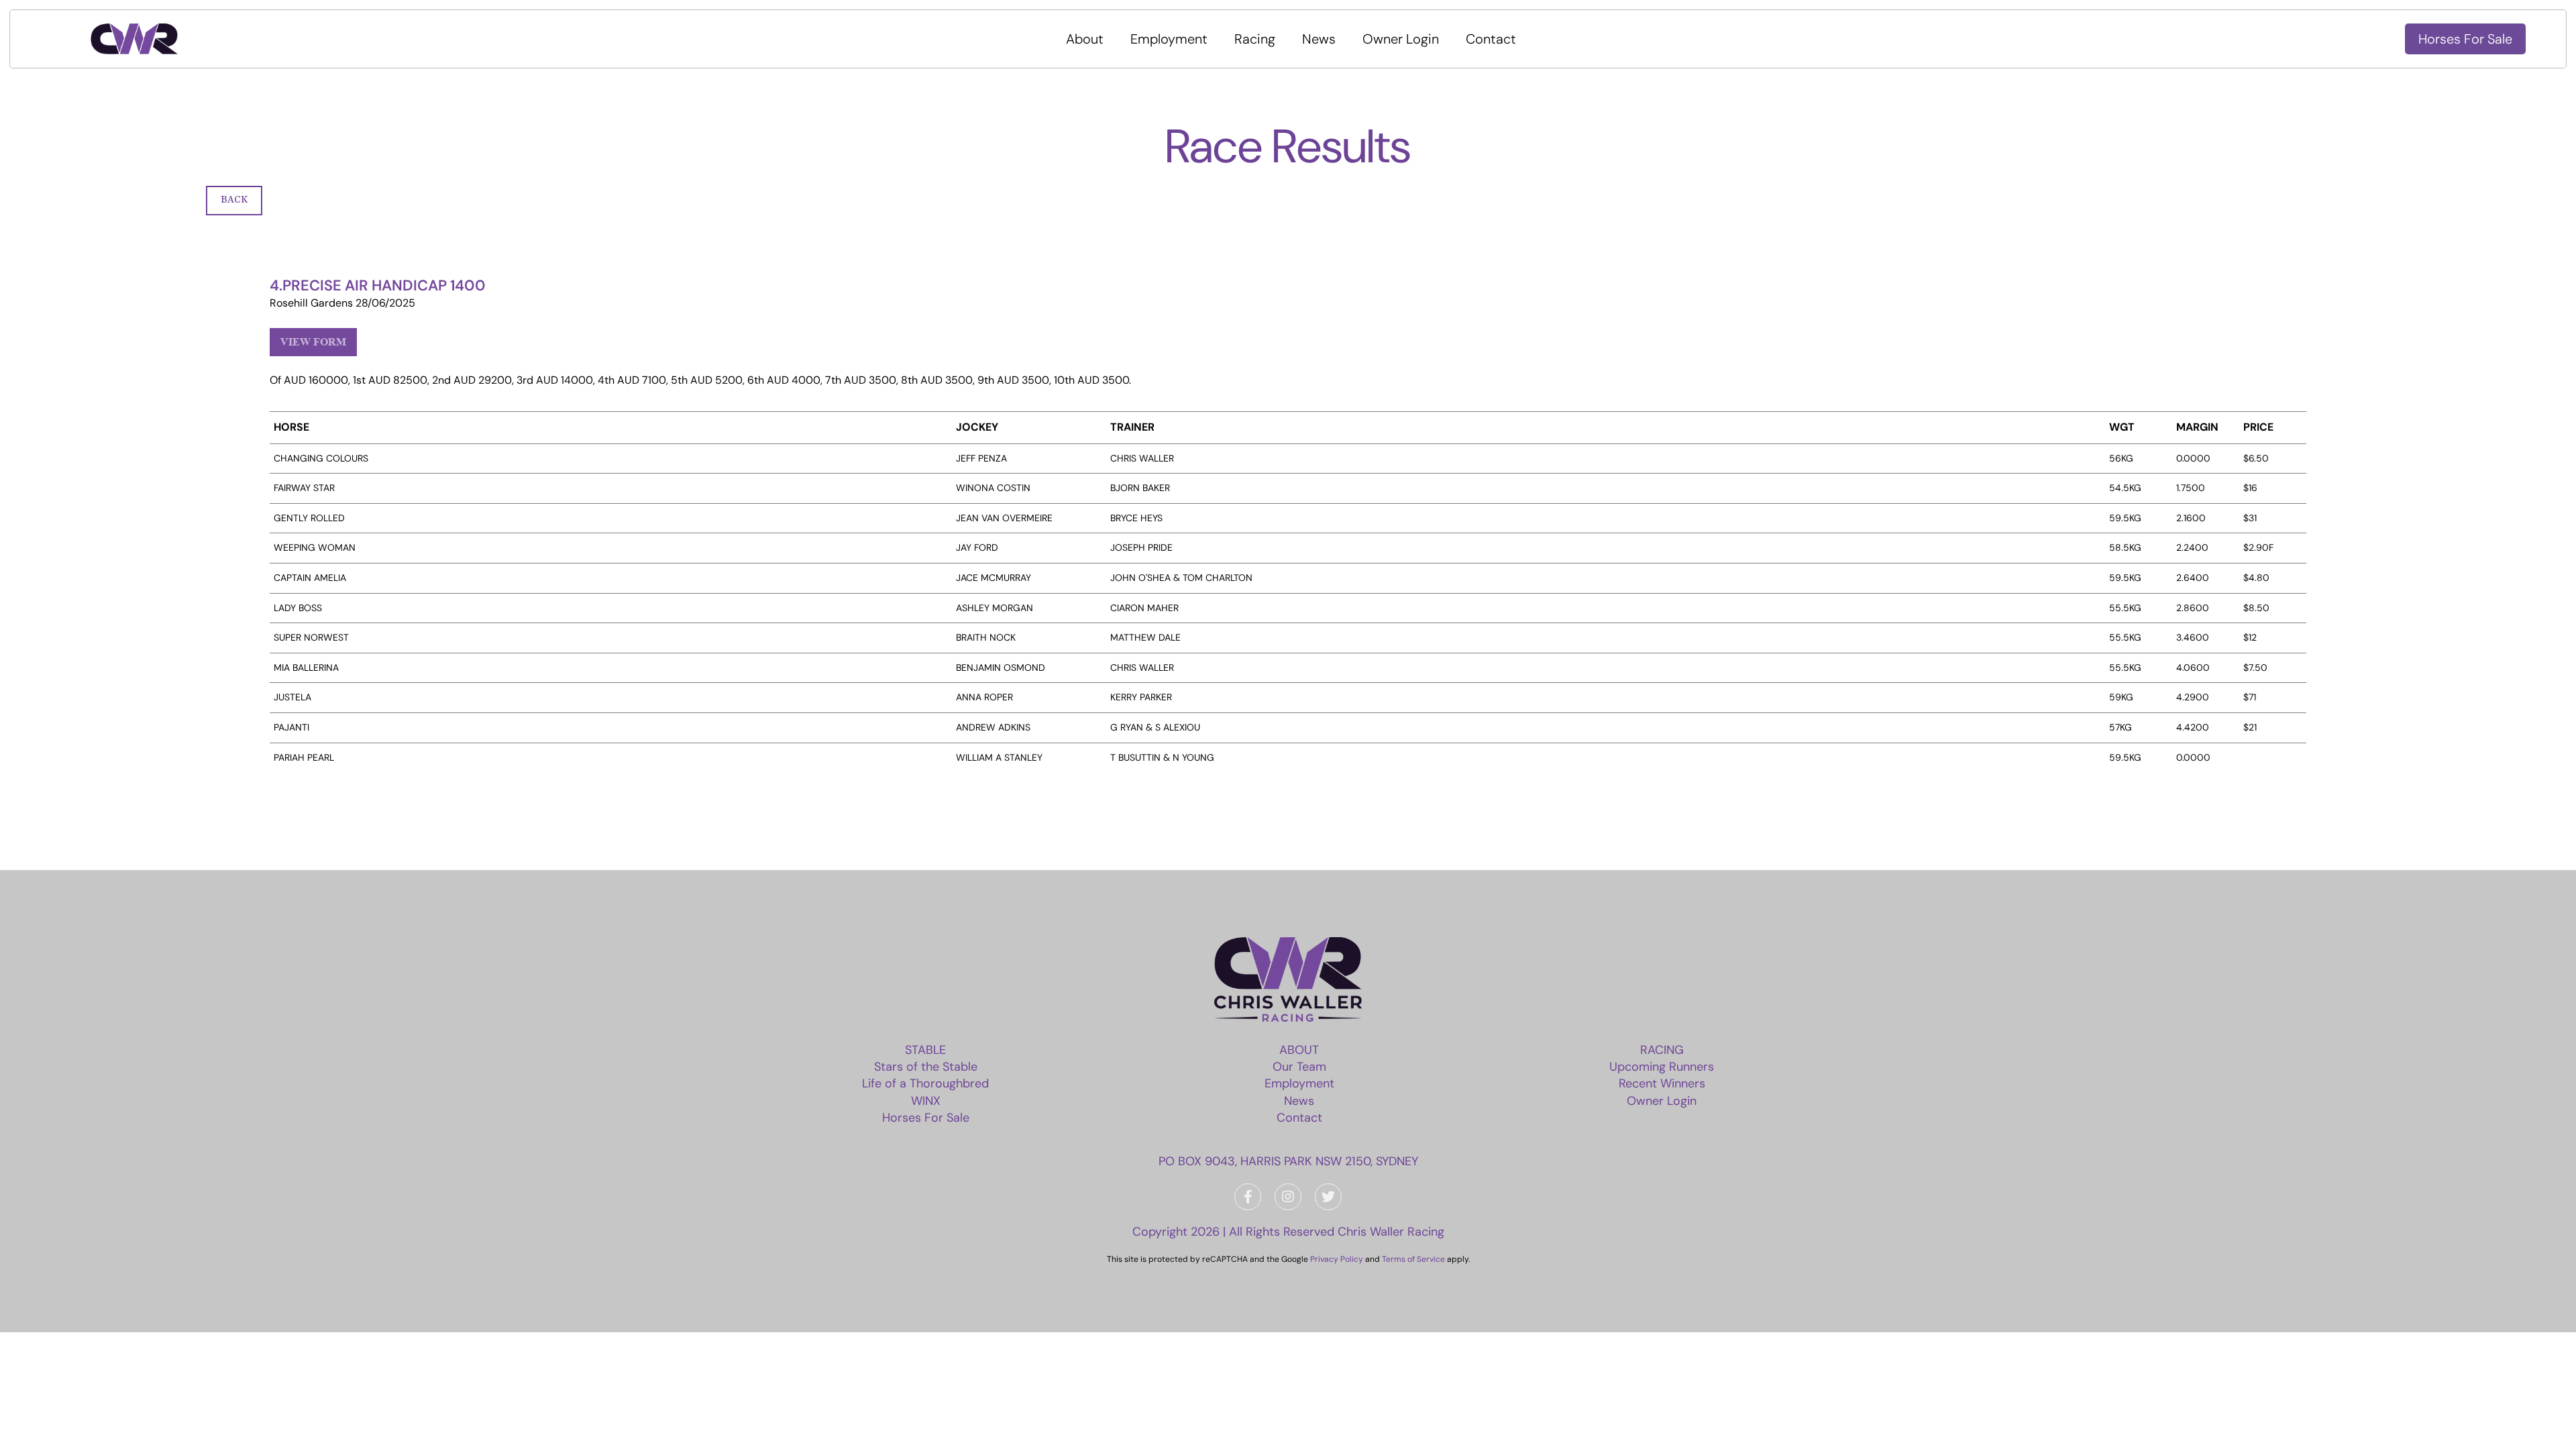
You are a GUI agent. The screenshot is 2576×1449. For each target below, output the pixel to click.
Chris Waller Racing (1391, 1232)
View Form (313, 342)
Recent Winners (1662, 1083)
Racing (1255, 39)
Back (234, 200)
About (1085, 39)
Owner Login (1401, 39)
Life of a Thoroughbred (925, 1083)
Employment (1169, 39)
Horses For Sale (2465, 39)
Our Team (1299, 1067)
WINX (926, 1101)
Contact (1491, 39)
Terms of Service (1413, 1259)
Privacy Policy (1337, 1259)
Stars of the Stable (926, 1067)
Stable (925, 1050)
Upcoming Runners (1662, 1067)
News (1319, 39)
